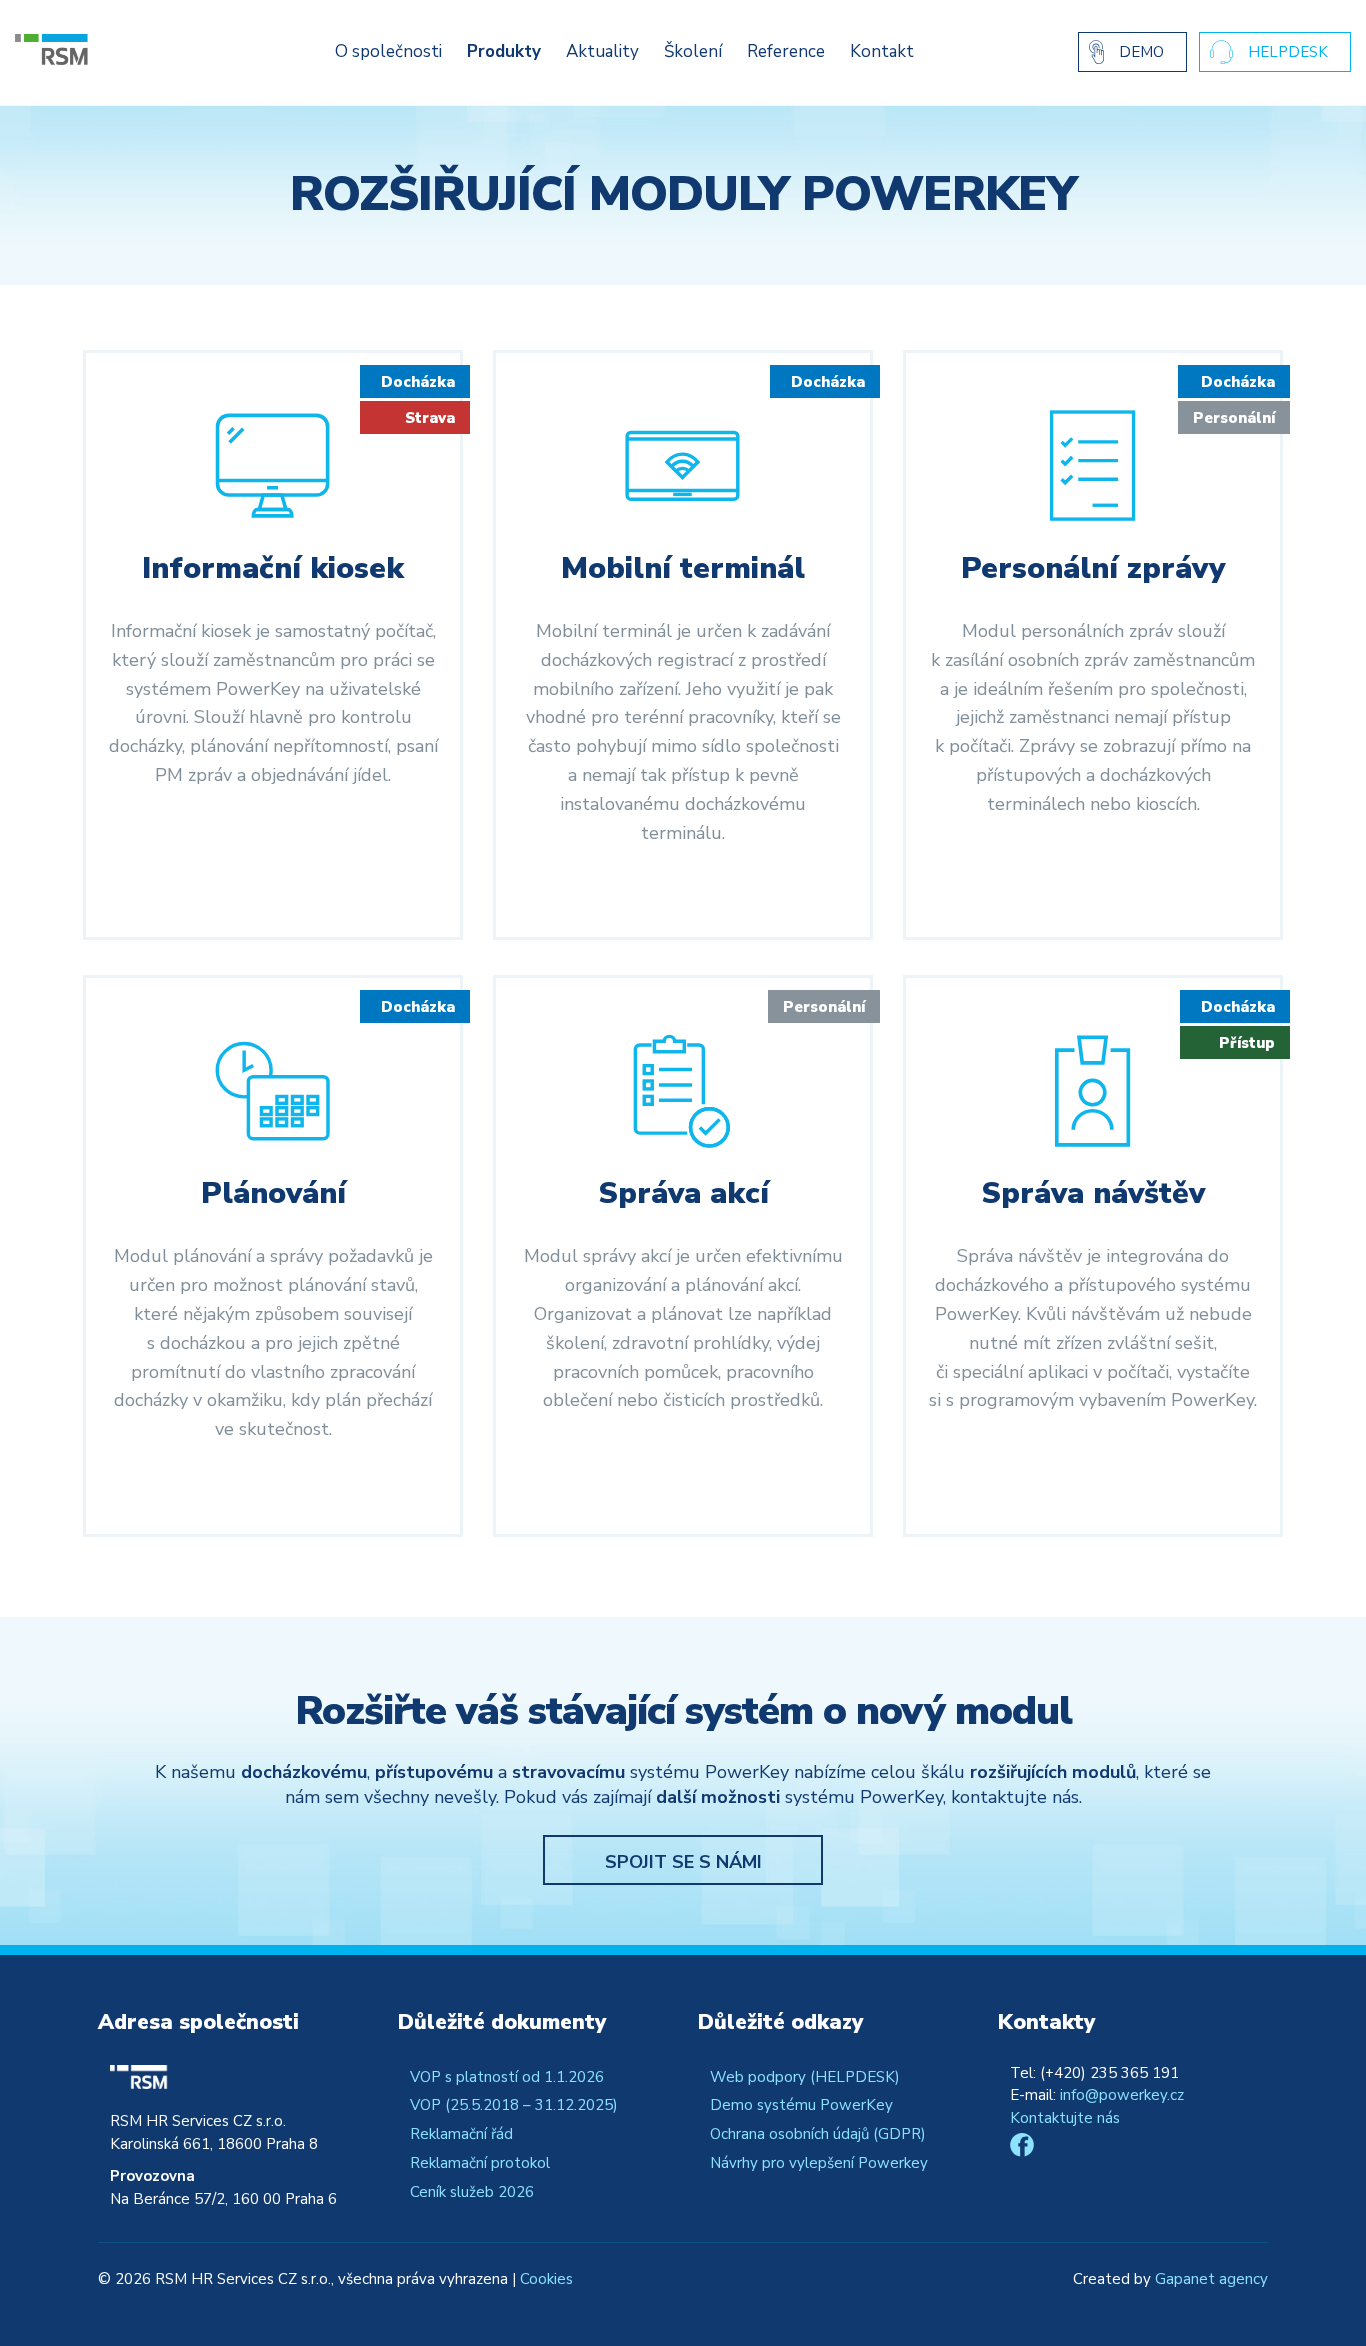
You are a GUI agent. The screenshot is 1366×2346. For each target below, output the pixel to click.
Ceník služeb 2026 (472, 2192)
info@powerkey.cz (1122, 2095)
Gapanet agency (1211, 2279)
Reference (786, 51)
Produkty (504, 51)
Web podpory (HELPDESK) (805, 2077)
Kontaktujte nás (1065, 2118)
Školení (693, 51)
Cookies (546, 2279)
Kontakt (882, 51)
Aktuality (602, 51)
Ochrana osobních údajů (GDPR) (818, 2134)
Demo (1141, 52)
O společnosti (388, 51)
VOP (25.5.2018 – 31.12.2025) (514, 2105)
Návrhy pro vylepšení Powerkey (819, 2163)
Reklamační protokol (480, 2163)
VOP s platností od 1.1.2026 (507, 2077)
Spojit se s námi (683, 1862)
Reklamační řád (461, 2134)
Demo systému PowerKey (801, 2105)
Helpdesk (1288, 52)
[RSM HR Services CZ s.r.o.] (112, 49)
